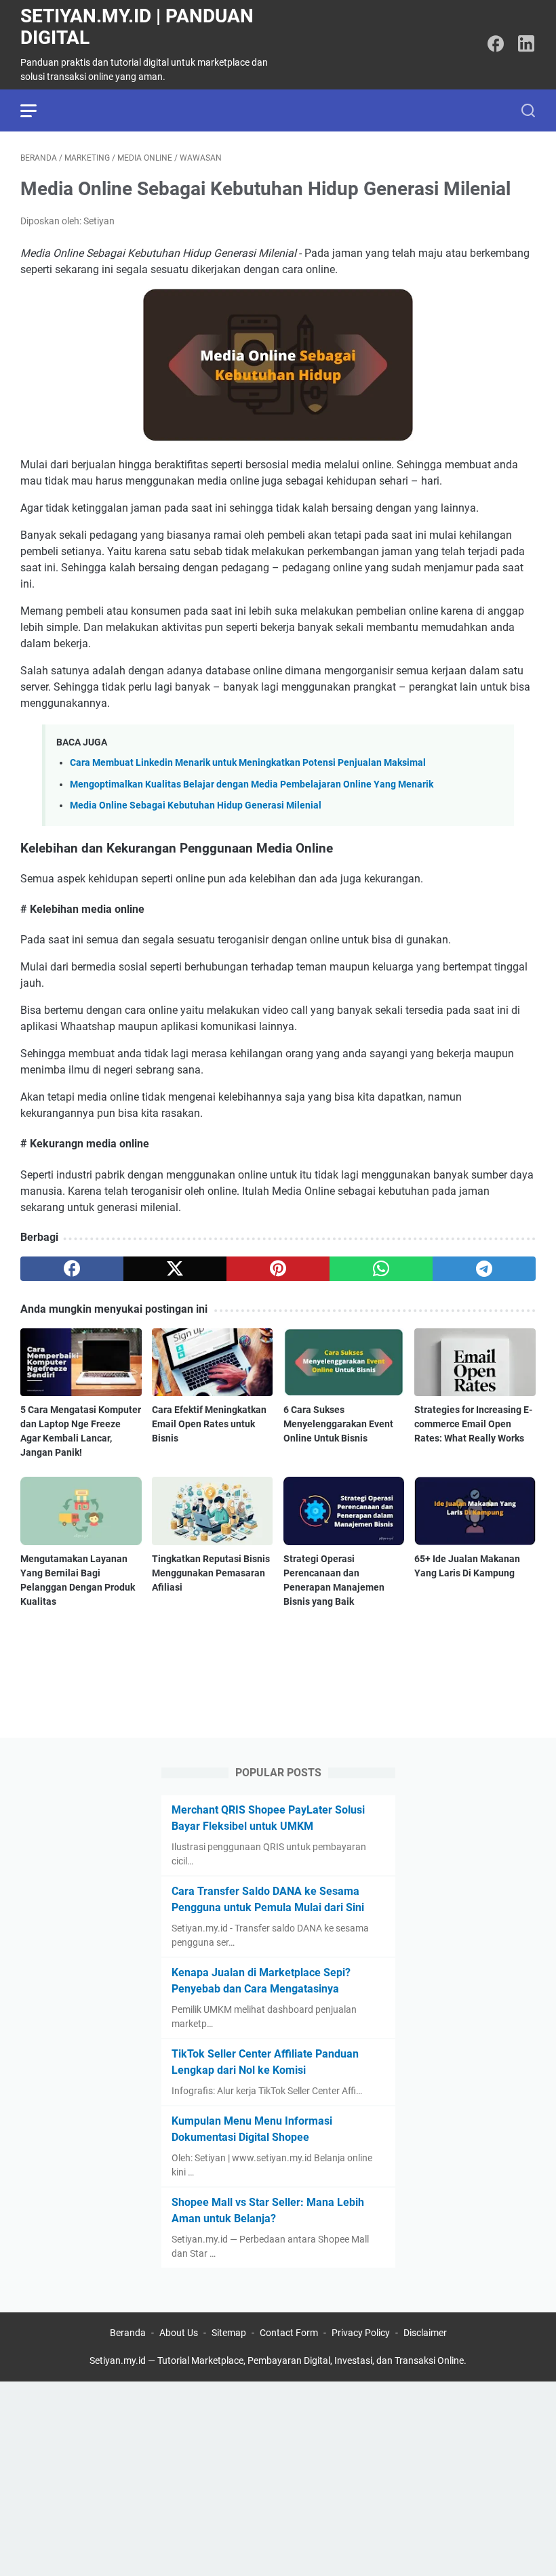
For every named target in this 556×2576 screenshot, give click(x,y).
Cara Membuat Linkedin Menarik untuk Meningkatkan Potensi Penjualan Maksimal (248, 763)
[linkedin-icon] (526, 45)
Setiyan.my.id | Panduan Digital (137, 27)
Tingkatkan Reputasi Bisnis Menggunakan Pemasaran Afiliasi (211, 1573)
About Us (179, 2333)
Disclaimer (425, 2333)
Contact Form (289, 2333)
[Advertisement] (278, 2476)
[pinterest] (278, 1269)
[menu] (37, 110)
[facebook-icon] (496, 45)
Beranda (128, 2333)
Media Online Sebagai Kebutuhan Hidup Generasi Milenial (196, 805)
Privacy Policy (361, 2333)
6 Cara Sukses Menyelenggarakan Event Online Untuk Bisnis (338, 1424)
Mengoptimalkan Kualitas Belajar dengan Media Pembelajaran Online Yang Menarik (252, 784)
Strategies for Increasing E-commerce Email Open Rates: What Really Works (473, 1424)
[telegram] (484, 1269)
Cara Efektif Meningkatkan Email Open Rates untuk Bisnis (209, 1424)
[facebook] (72, 1269)
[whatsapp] (381, 1269)
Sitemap (229, 2333)
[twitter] (175, 1269)
